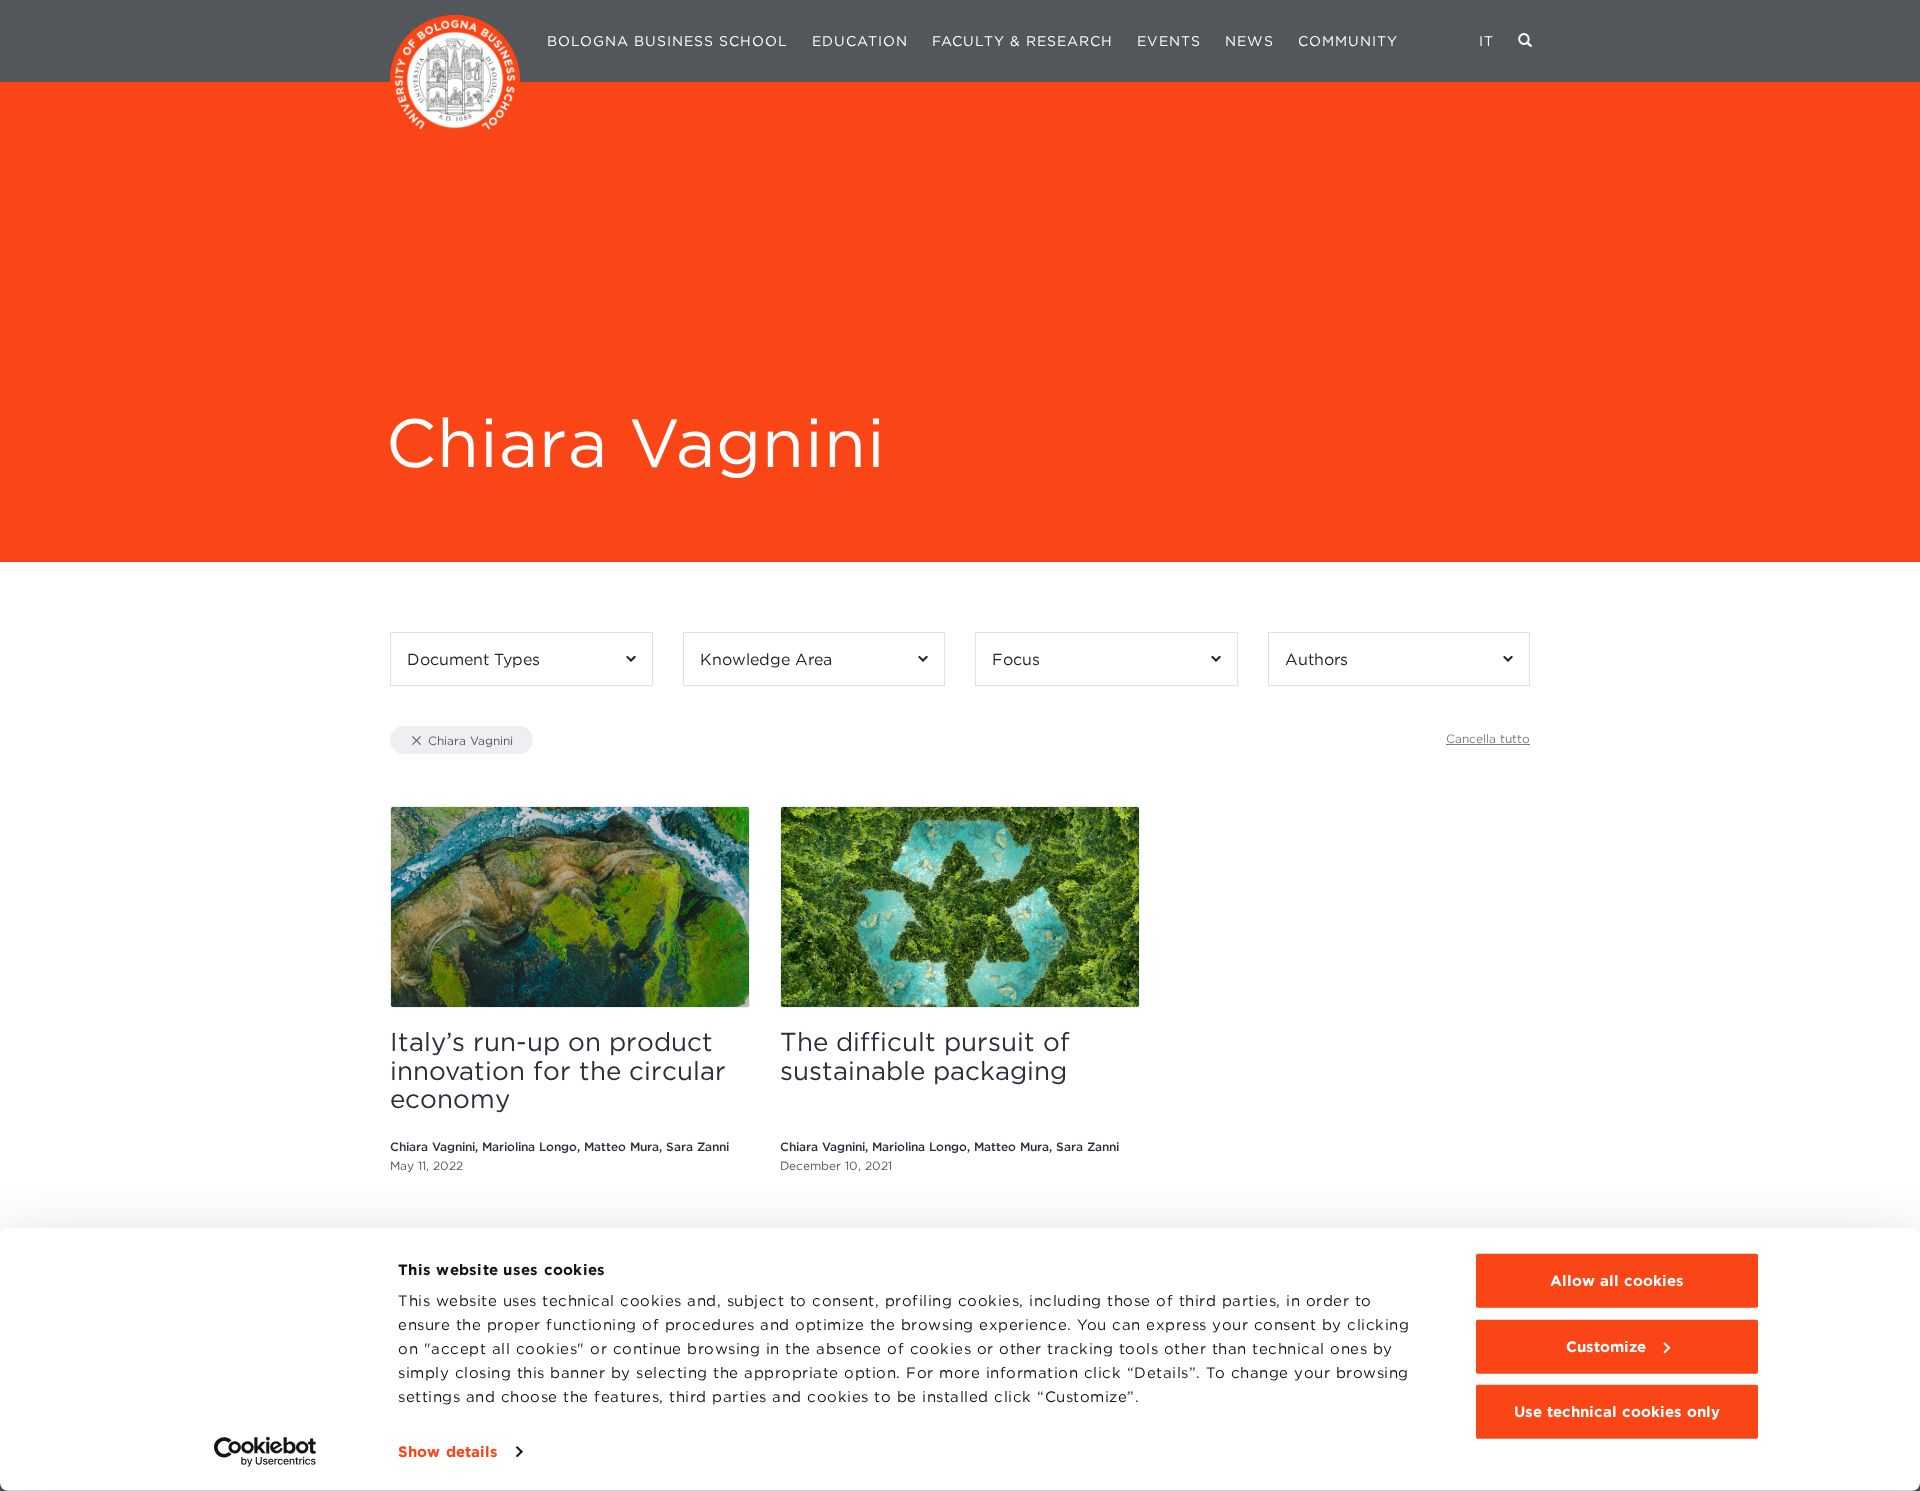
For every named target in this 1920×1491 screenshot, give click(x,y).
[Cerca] (1525, 41)
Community (1348, 41)
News (1249, 41)
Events (1169, 41)
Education (860, 41)
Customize (1606, 1346)
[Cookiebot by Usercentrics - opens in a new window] (265, 1452)
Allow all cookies (1617, 1281)
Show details (448, 1452)
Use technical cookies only (1617, 1412)
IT (1486, 41)
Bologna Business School (667, 41)
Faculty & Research (1022, 41)
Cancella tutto (1488, 738)
